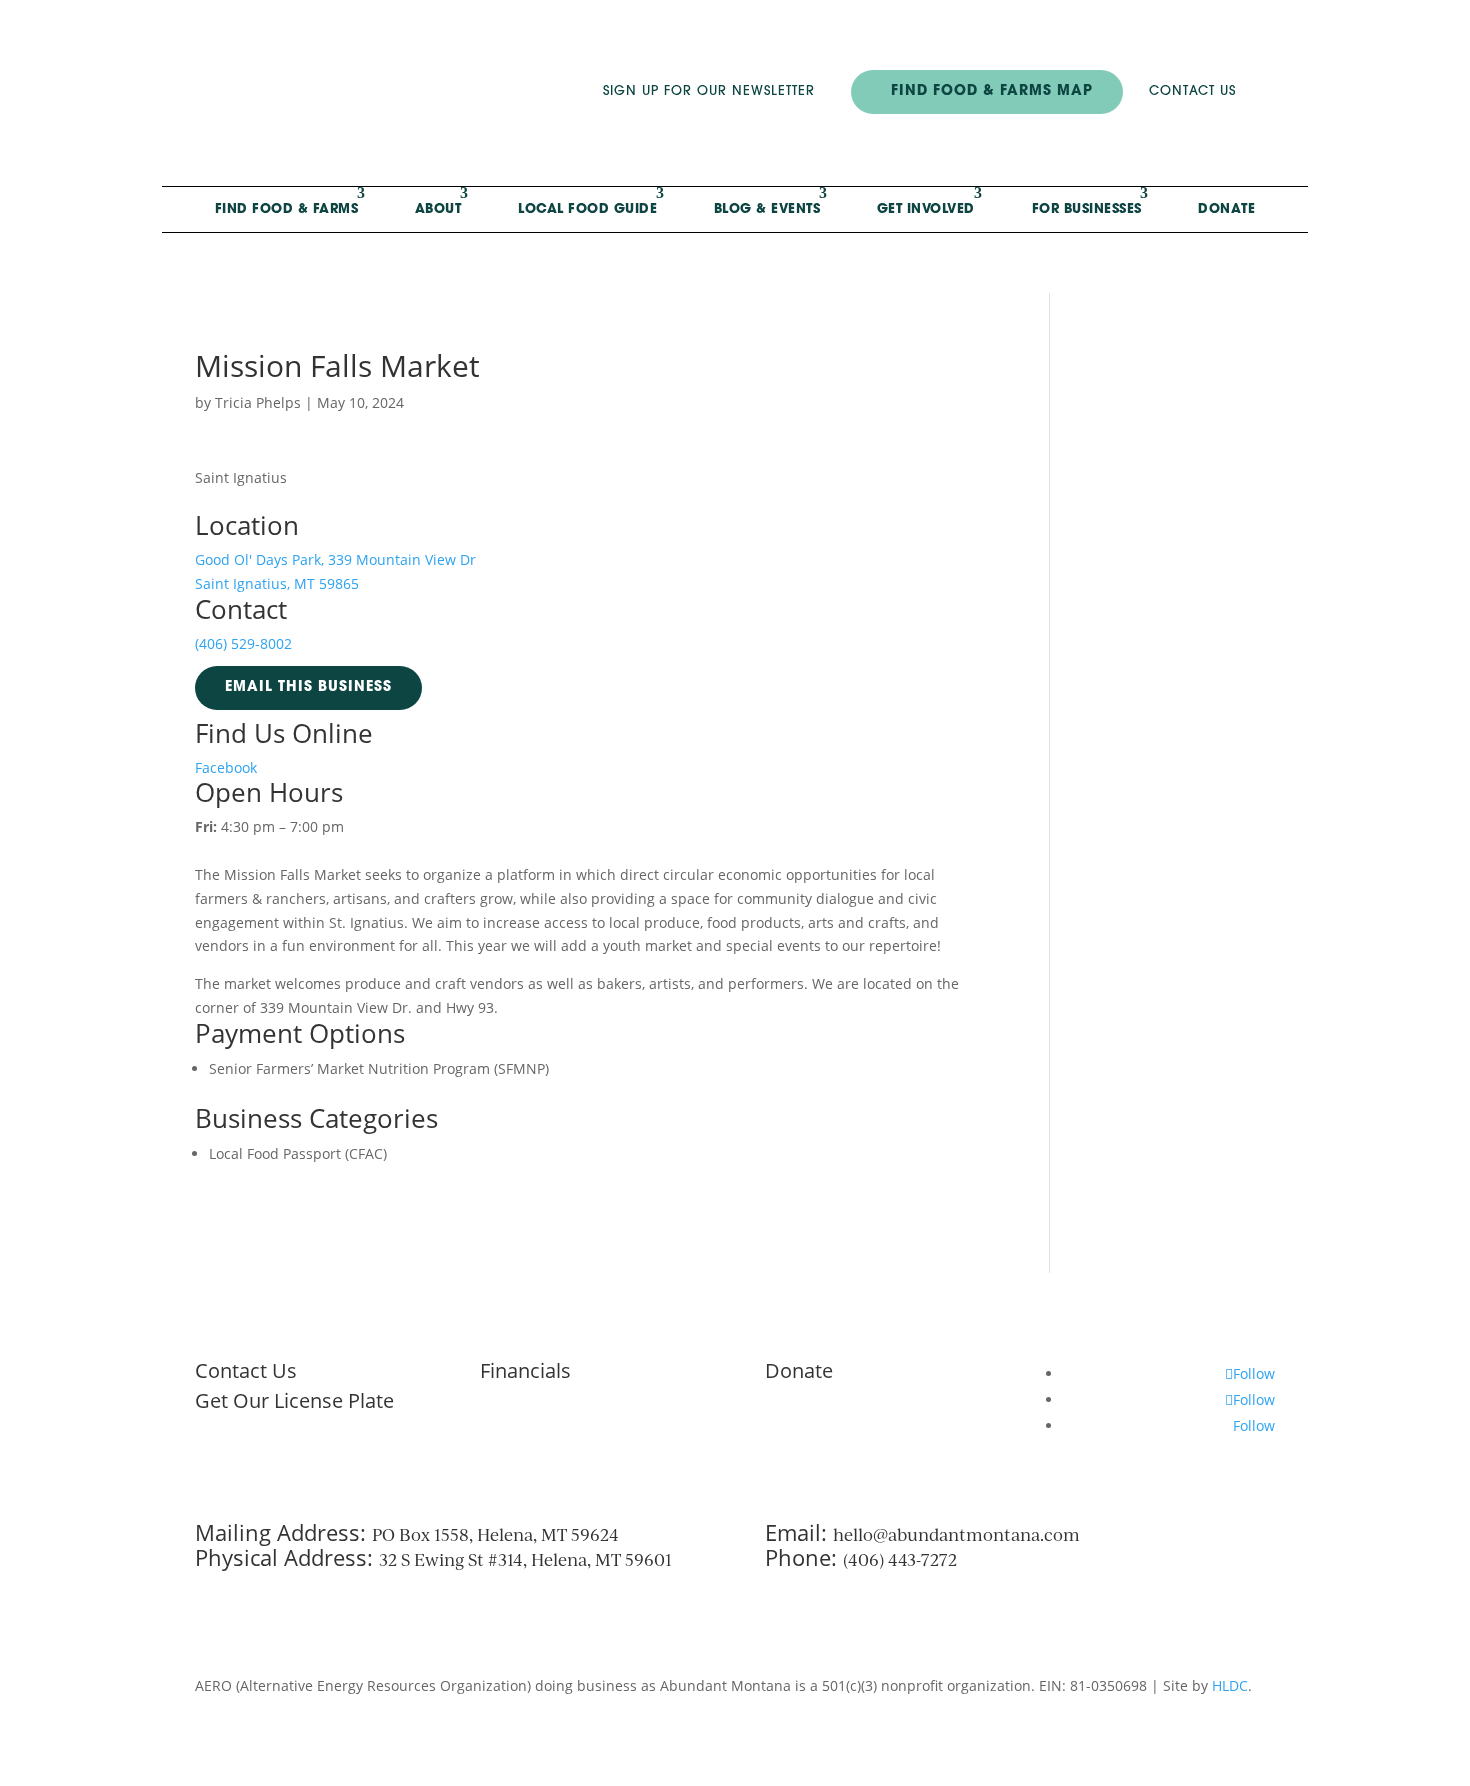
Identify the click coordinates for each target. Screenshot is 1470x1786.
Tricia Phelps (258, 402)
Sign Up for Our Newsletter (709, 91)
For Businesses (1087, 209)
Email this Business (308, 687)
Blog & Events (767, 209)
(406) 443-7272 (900, 1559)
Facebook (226, 767)
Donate (1226, 209)
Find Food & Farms (287, 209)
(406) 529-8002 (243, 643)
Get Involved (926, 209)
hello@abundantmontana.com (956, 1534)
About (438, 209)
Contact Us (1192, 91)
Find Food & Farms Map (992, 91)
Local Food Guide (587, 209)
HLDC (1230, 1685)
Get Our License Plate (294, 1400)
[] (1298, 123)
